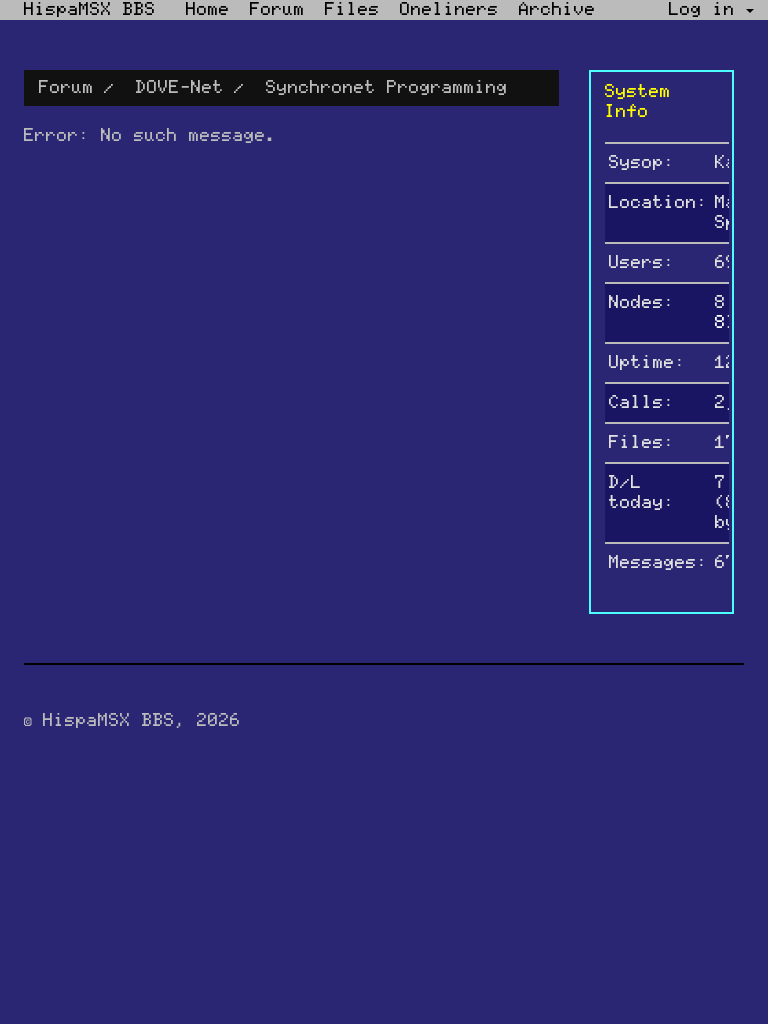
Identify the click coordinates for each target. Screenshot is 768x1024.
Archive (557, 10)
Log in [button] (707, 10)
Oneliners (449, 10)
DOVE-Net (180, 88)
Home (208, 10)
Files (352, 10)
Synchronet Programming (387, 88)
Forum (277, 10)
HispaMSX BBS (90, 10)
